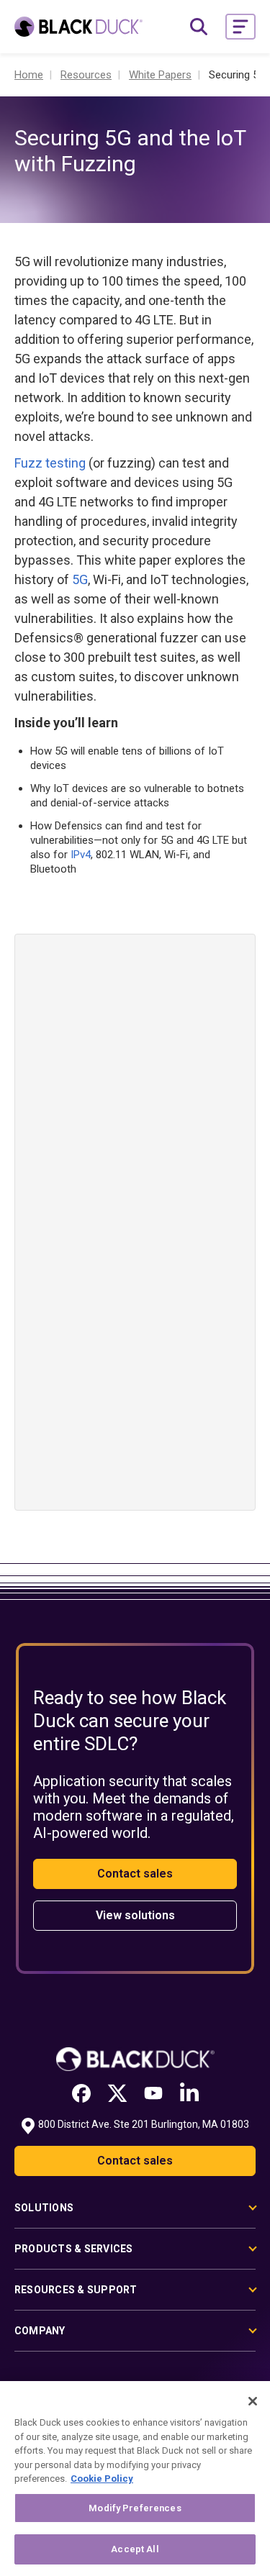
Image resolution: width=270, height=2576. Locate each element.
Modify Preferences (135, 2508)
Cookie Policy (102, 2479)
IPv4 (81, 855)
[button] (240, 27)
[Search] (199, 27)
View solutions (135, 1915)
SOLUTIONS (44, 2208)
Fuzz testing (50, 463)
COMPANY (40, 2331)
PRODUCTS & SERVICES (74, 2249)
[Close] (253, 2401)
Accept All (135, 2549)
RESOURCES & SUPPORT (76, 2290)
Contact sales (135, 1874)
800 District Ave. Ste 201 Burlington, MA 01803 (144, 2124)
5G (80, 579)
